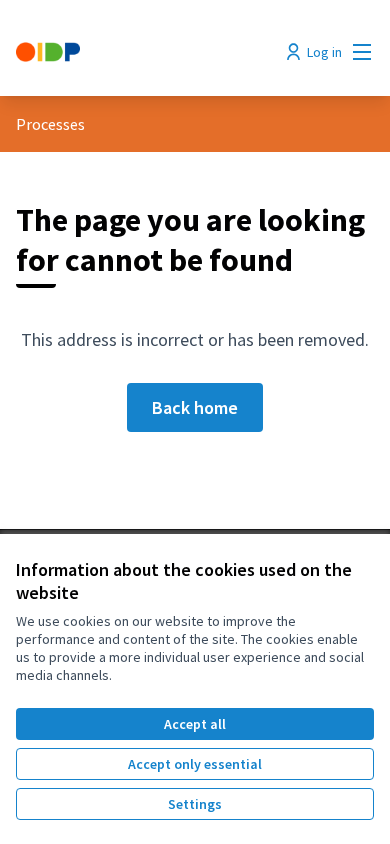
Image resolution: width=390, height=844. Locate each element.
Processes (50, 124)
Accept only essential (195, 764)
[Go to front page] (148, 52)
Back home (195, 407)
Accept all (195, 724)
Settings (195, 804)
